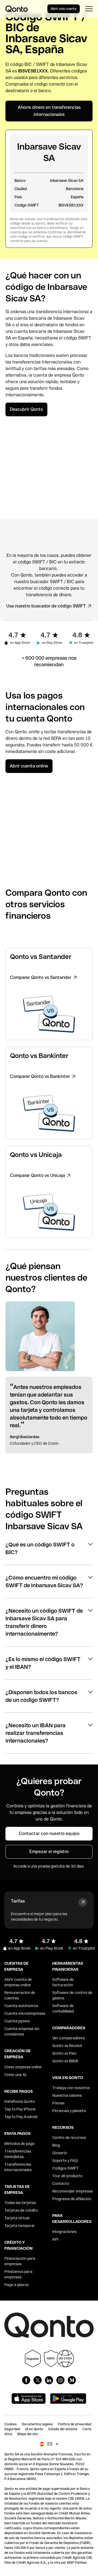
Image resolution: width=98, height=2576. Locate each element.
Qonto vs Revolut (67, 2046)
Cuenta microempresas (25, 2013)
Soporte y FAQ (65, 2161)
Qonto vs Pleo (64, 2053)
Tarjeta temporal (19, 2226)
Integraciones (64, 2232)
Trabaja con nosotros (71, 2088)
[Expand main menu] (89, 9)
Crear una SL (16, 2075)
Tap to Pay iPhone (20, 2109)
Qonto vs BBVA (65, 2061)
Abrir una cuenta (64, 9)
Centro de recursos (69, 2138)
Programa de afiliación (72, 2199)
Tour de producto (67, 2176)
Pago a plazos (16, 2285)
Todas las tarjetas (20, 2203)
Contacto (61, 2184)
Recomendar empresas (73, 2191)
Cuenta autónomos (21, 2006)
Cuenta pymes (17, 2021)
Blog (56, 2145)
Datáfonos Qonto (20, 2101)
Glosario (60, 2153)
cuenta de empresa (52, 375)
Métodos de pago (19, 2144)
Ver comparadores (68, 2038)
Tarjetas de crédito (21, 2210)
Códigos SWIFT (65, 2168)
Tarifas (18, 1901)
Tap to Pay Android (21, 2117)
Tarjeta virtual (17, 2218)
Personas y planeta (69, 2111)
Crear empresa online (23, 2067)
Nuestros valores (67, 2095)
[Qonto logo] (17, 9)
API (55, 2239)
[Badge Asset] (26, 2380)
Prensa (58, 2103)
